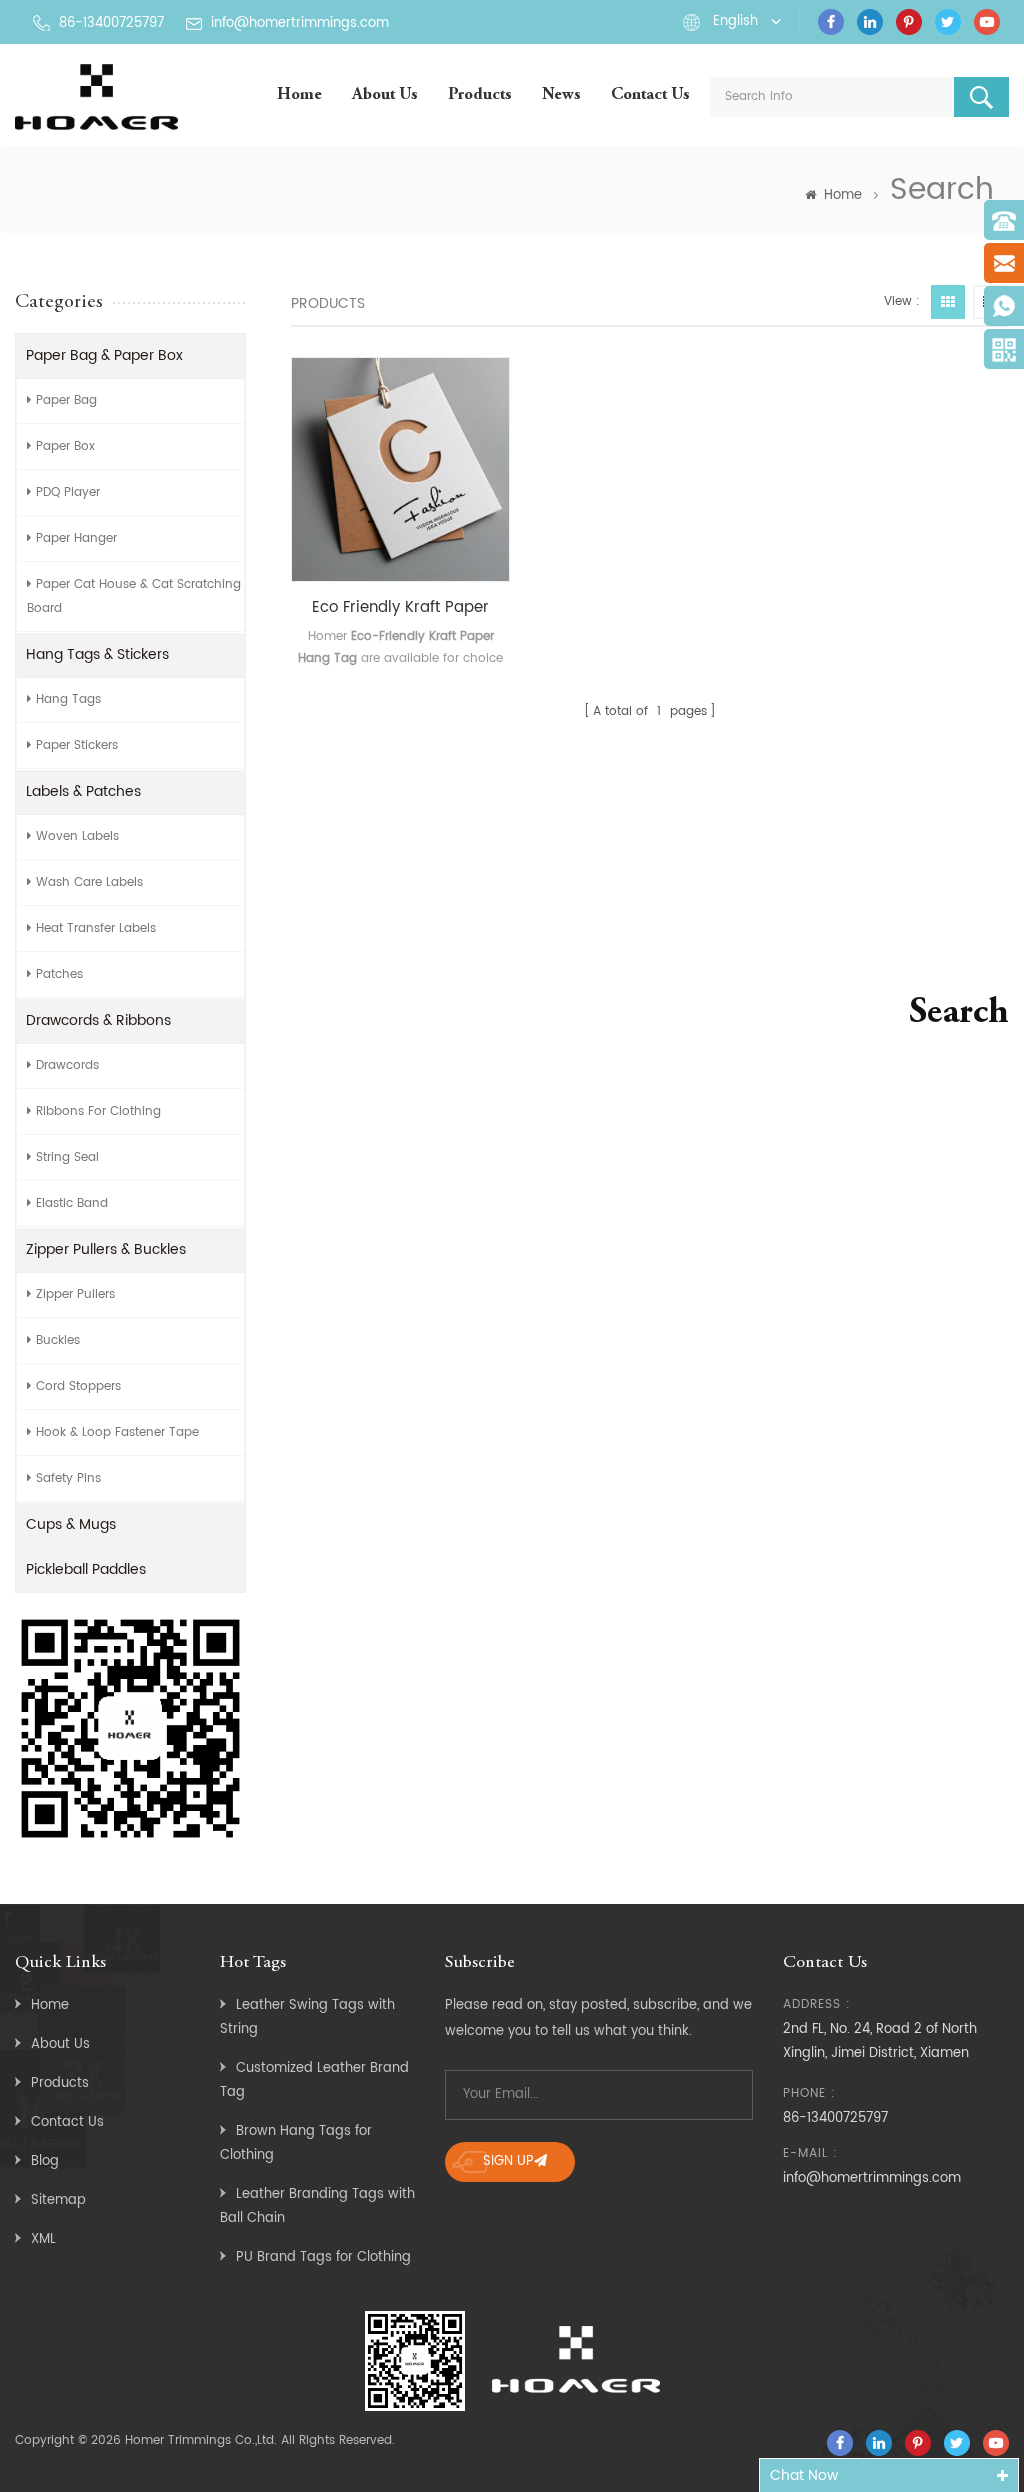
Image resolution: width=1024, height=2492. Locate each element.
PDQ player (68, 492)
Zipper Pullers (75, 1294)
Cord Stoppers (78, 1386)
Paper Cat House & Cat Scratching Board (134, 596)
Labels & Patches (83, 791)
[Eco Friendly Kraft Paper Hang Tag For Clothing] (400, 469)
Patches (59, 974)
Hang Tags (68, 699)
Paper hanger (76, 538)
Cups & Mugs (71, 1524)
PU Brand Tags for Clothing (323, 2257)
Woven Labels (77, 836)
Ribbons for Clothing (98, 1111)
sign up (508, 2161)
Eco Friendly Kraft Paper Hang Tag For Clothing (400, 608)
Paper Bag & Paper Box (104, 355)
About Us (385, 95)
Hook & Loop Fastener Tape (117, 1432)
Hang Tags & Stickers (97, 654)
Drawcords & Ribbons (98, 1020)
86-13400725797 (111, 23)
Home (299, 95)
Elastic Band (72, 1203)
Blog (45, 2161)
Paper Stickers (77, 745)
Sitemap (58, 2200)
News (561, 95)
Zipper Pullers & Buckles (106, 1249)
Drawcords (67, 1065)
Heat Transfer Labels (96, 928)
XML (43, 2239)
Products (480, 95)
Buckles (58, 1340)
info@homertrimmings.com (300, 23)
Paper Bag (66, 400)
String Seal (67, 1157)
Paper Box (65, 446)
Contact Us (650, 95)
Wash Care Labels (89, 882)
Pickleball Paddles (86, 1569)
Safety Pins (68, 1478)
